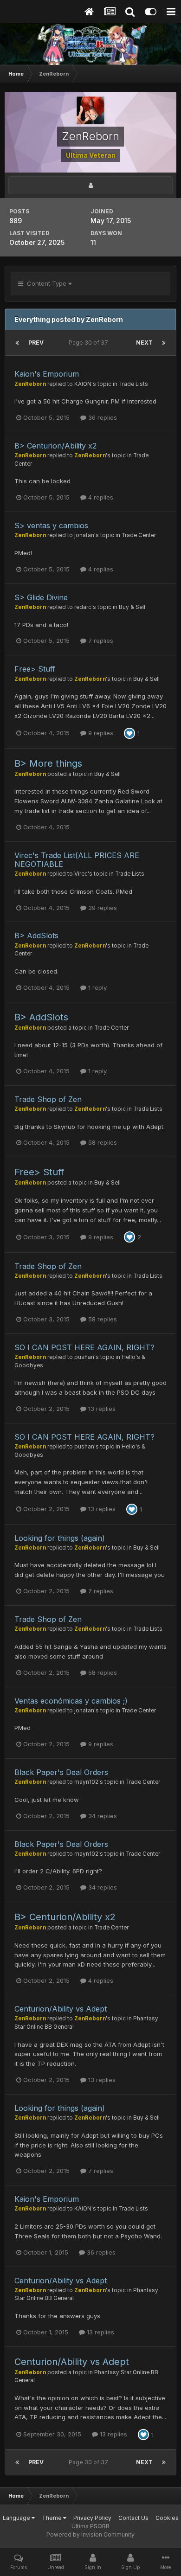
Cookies (167, 2518)
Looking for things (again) (60, 1538)
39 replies (102, 908)
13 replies (101, 1409)
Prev (36, 343)
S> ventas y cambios (51, 525)
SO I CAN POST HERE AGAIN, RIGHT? (84, 1347)
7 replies (100, 641)
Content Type (46, 283)
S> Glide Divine (41, 597)
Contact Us (133, 2518)
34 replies (102, 1816)
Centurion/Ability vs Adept (61, 2009)
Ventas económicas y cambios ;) (71, 1701)
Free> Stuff (35, 669)
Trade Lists (133, 384)
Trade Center (139, 535)
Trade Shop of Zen (48, 1099)
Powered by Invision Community (90, 2534)
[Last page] (164, 343)
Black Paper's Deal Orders (61, 1772)
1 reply (97, 987)
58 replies (102, 1142)
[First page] (17, 343)
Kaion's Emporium (47, 374)
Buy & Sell (132, 607)
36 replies (102, 417)
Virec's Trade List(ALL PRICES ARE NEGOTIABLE (77, 860)
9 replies (100, 733)
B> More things (48, 763)
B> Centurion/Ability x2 (55, 446)
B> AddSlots (36, 936)
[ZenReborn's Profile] (90, 185)
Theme (52, 2518)
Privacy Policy (92, 2518)
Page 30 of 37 (90, 343)
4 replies (100, 497)
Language (17, 2518)
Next (144, 343)
